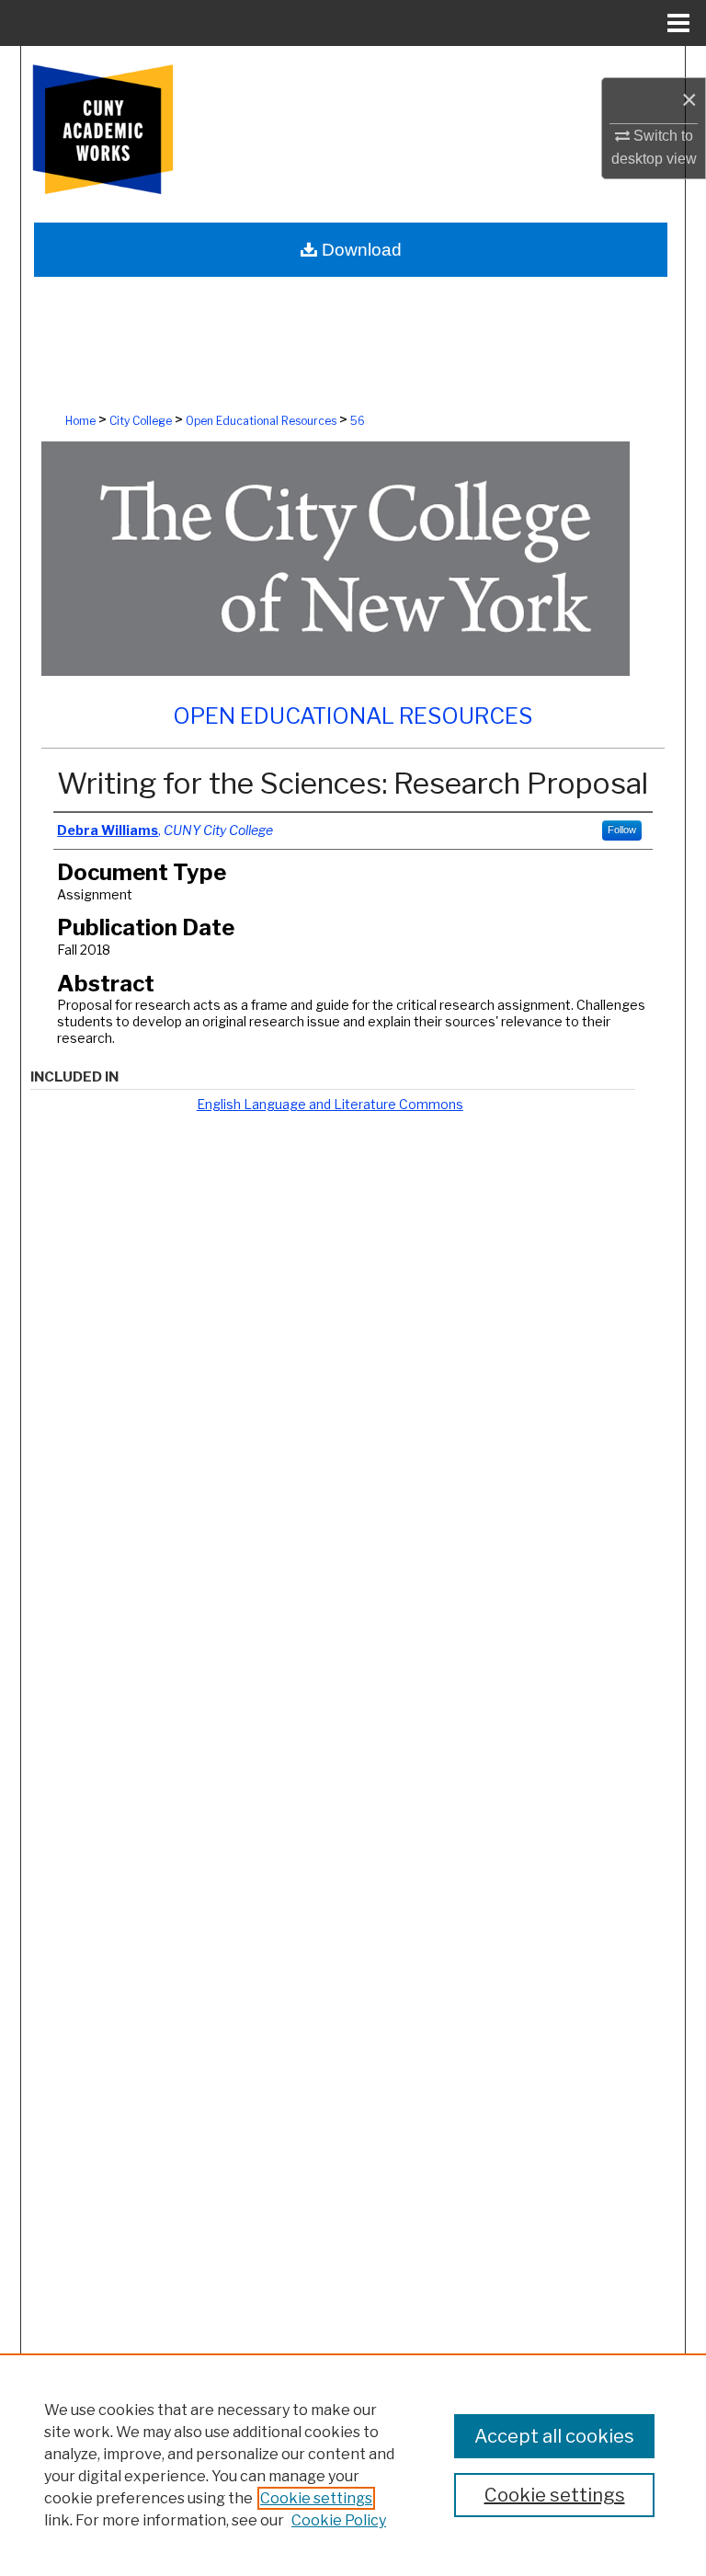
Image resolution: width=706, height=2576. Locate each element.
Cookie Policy (339, 2520)
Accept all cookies (554, 2436)
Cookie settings (316, 2498)
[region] (353, 2465)
